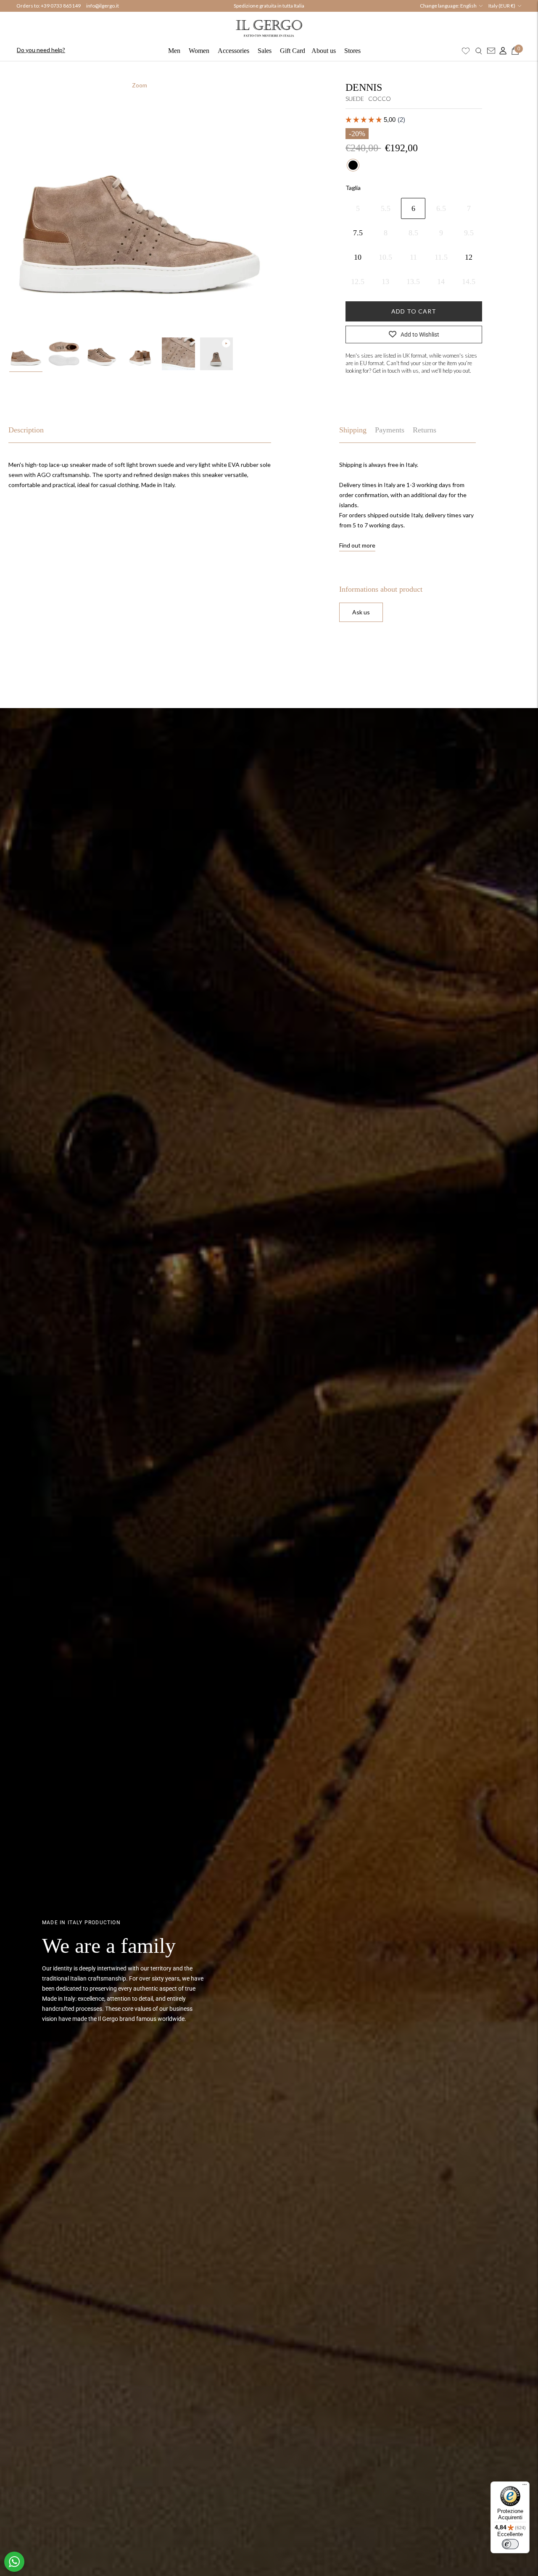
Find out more (357, 545)
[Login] (501, 51)
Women (199, 51)
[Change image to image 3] (102, 354)
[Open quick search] (479, 51)
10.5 (385, 257)
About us (324, 51)
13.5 (413, 282)
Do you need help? (41, 50)
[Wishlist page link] (466, 51)
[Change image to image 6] (217, 354)
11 (413, 257)
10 (358, 257)
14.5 (469, 282)
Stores (352, 51)
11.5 (441, 257)
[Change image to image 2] (64, 354)
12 (469, 257)
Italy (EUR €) (502, 6)
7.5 (358, 233)
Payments (390, 430)
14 (441, 282)
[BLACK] (353, 165)
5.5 (386, 208)
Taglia (353, 188)
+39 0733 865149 (61, 6)
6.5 (441, 208)
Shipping (353, 430)
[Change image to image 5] (178, 354)
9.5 (469, 233)
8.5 (413, 233)
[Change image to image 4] (140, 354)
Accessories (233, 51)
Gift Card (293, 51)
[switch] (510, 2544)
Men (174, 51)
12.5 (358, 282)
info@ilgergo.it (103, 6)
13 (385, 282)
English (468, 6)
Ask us (361, 612)
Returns (425, 430)
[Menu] (525, 2486)
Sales (265, 51)
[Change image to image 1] (26, 354)
